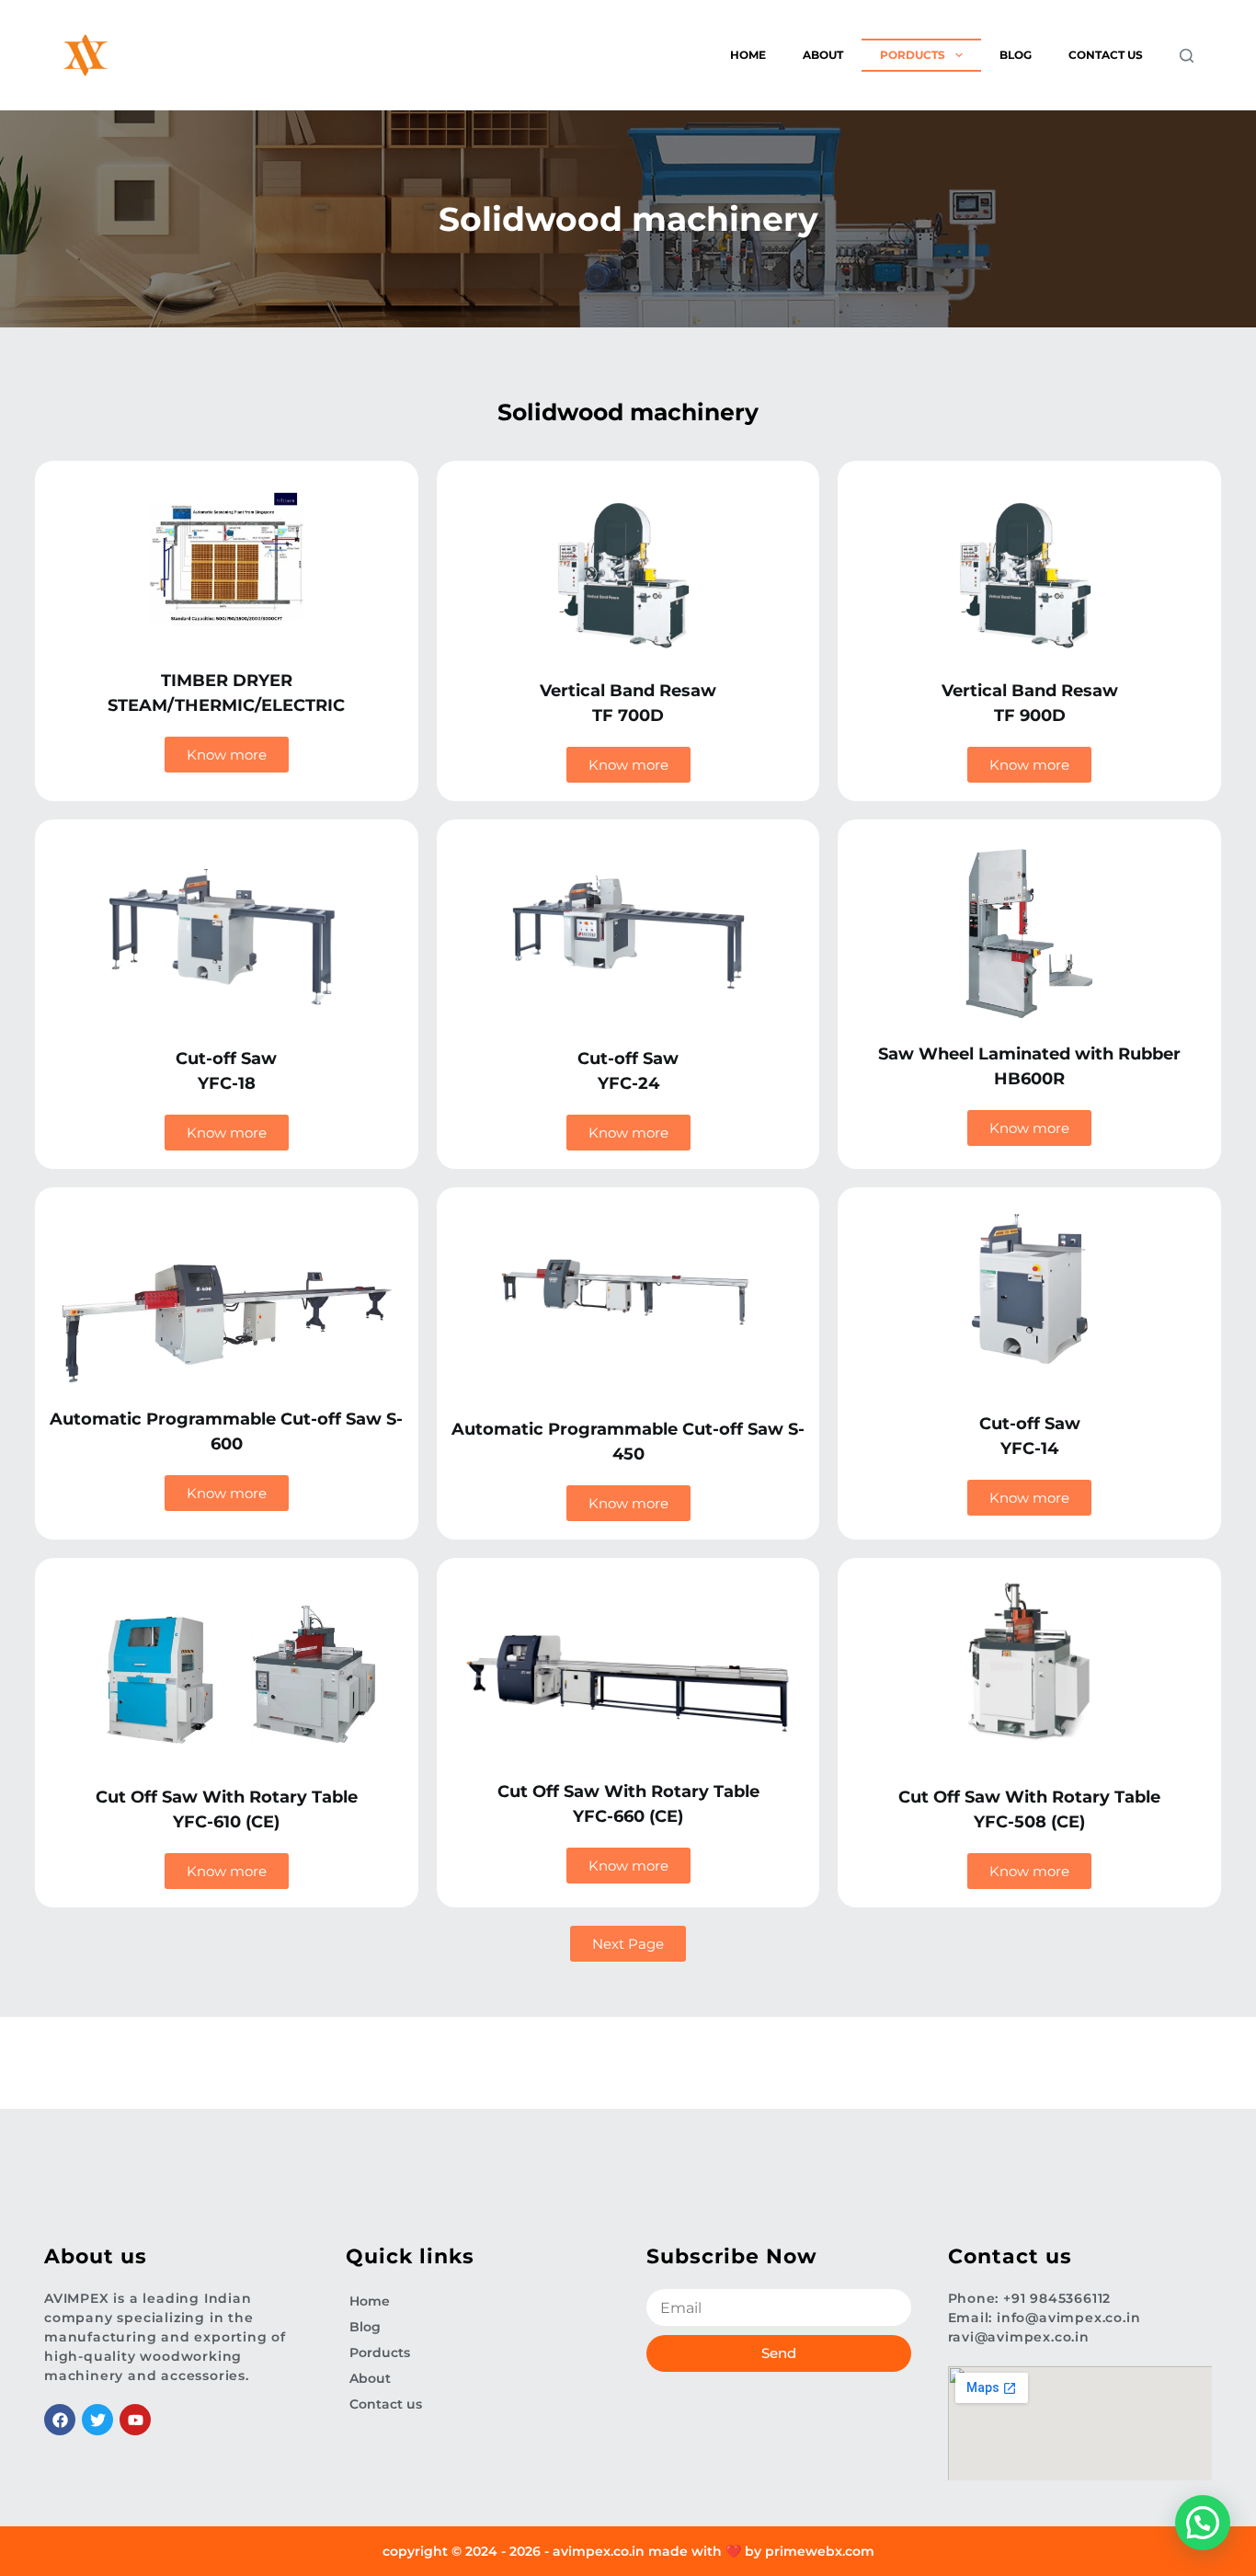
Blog (1016, 55)
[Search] (1187, 56)
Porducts (913, 55)
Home (748, 55)
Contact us (1106, 55)
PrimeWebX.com (820, 2551)
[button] (1203, 2523)
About (823, 55)
